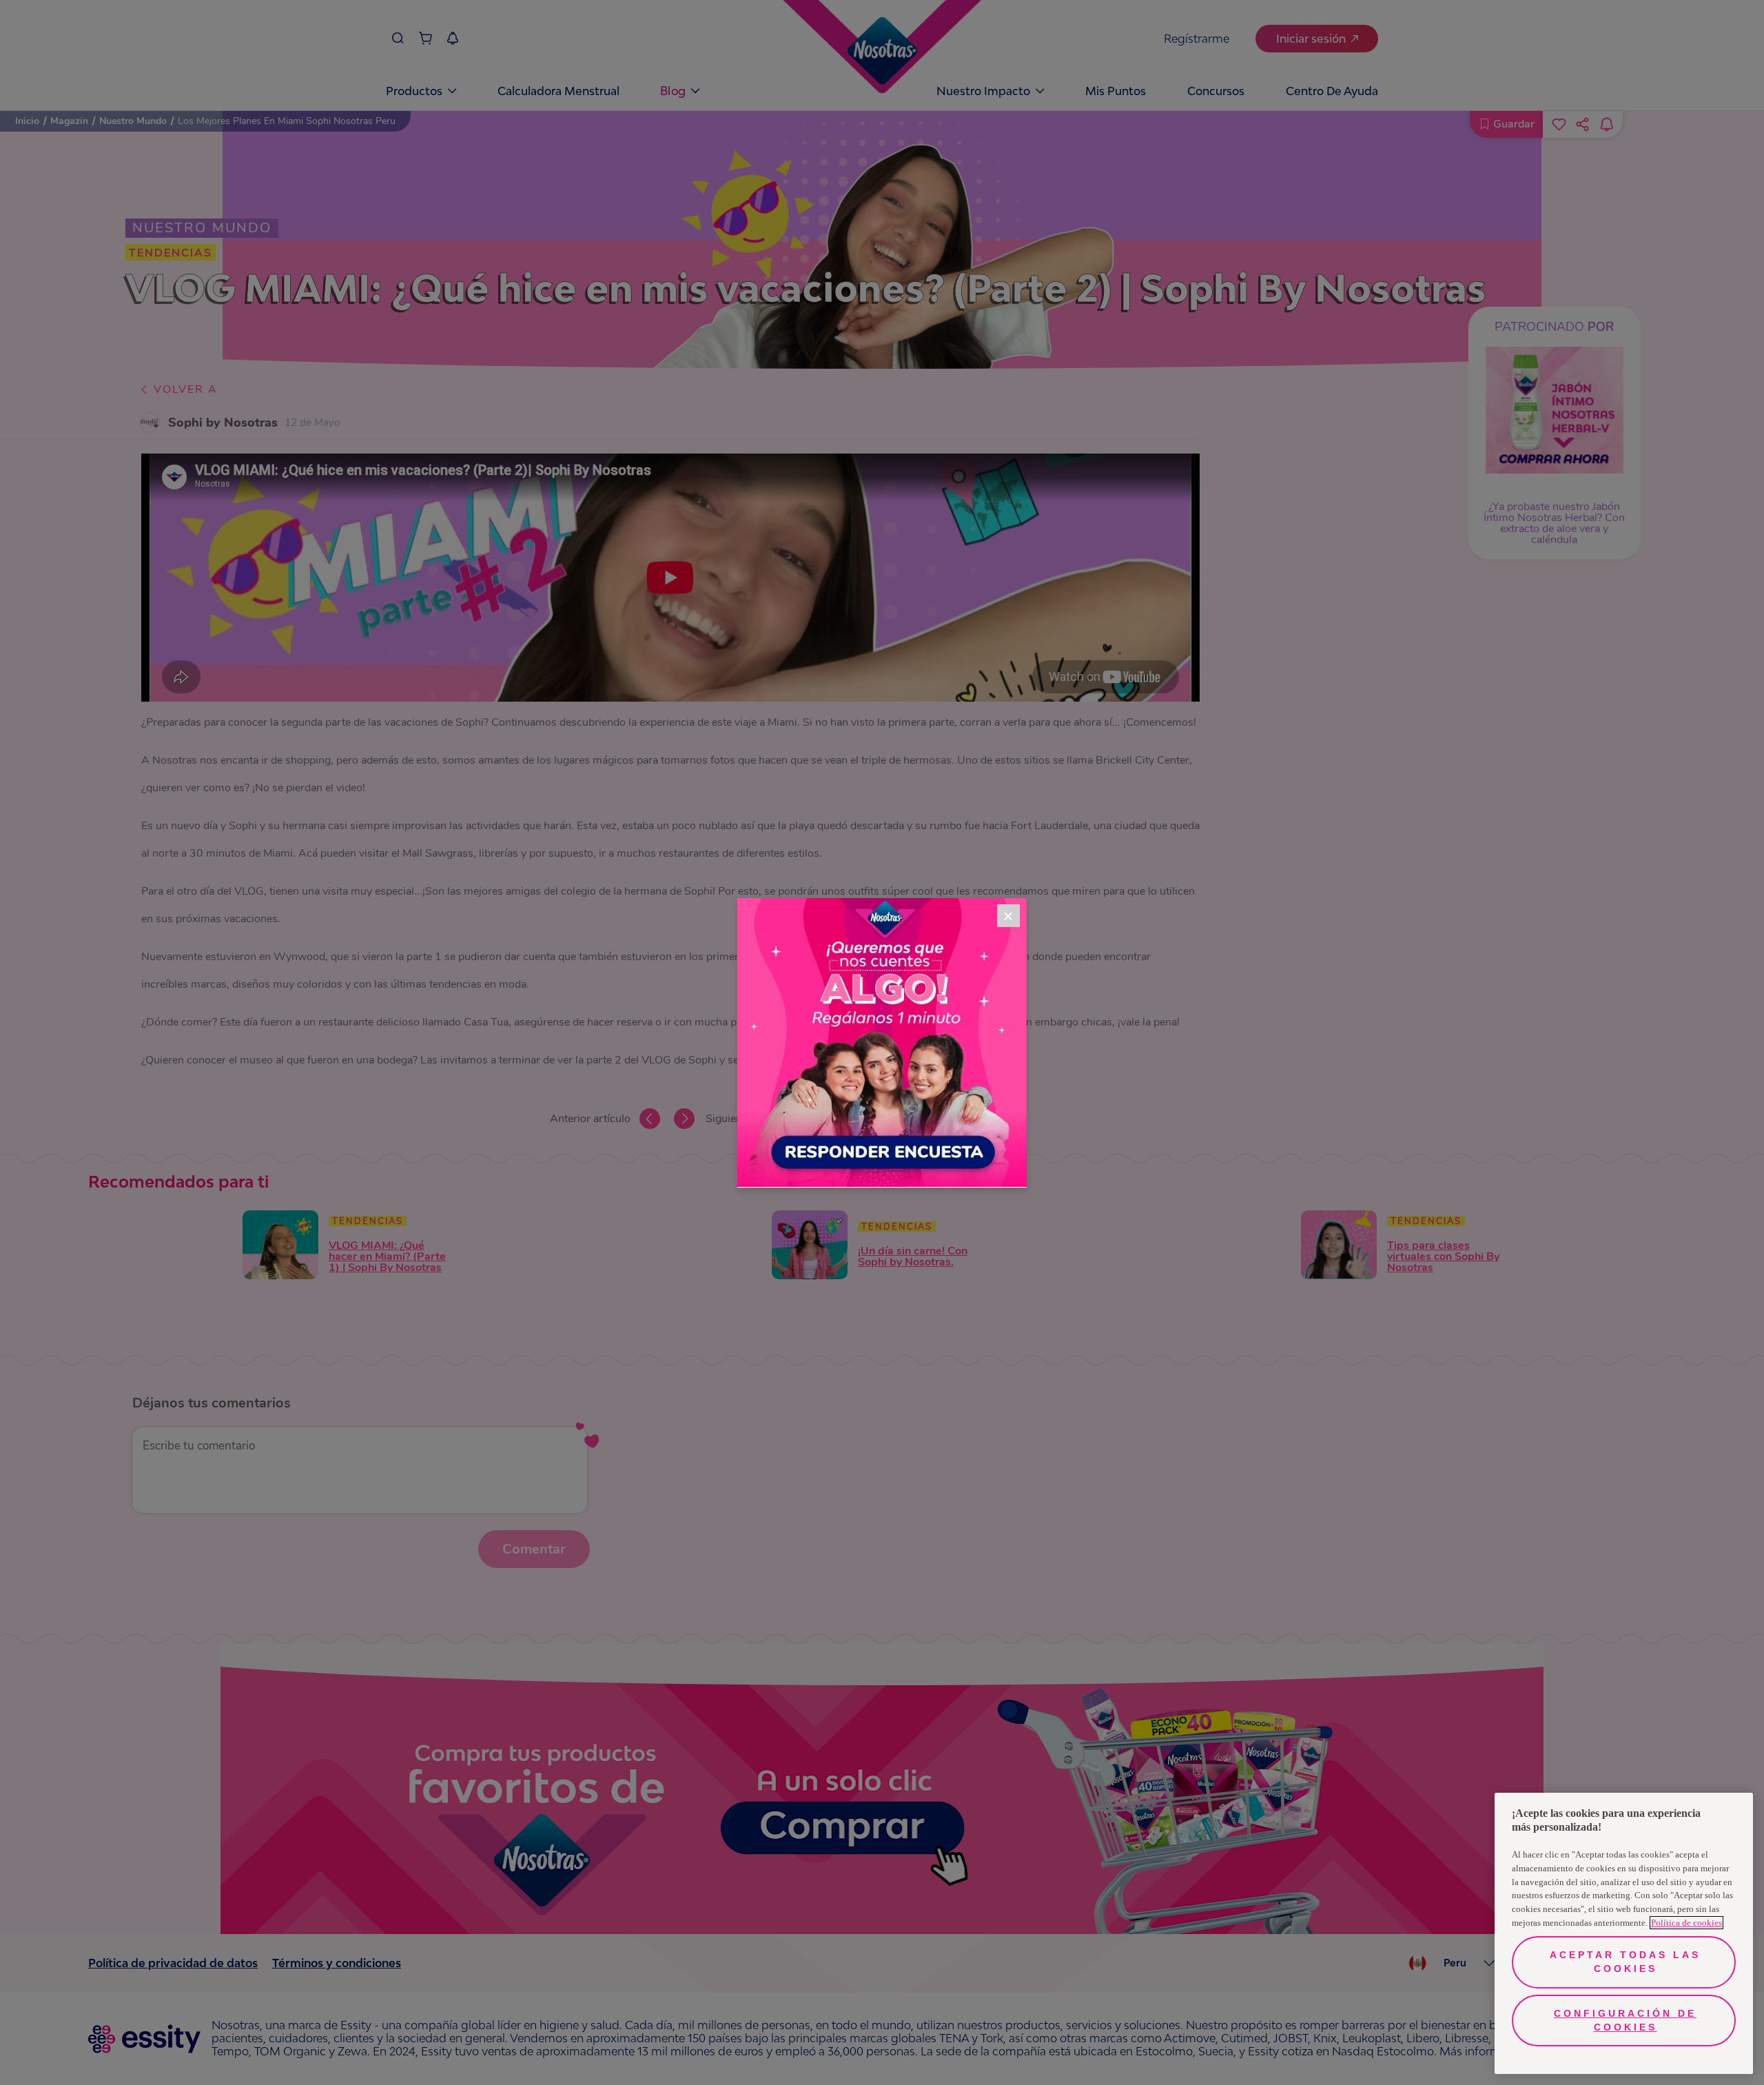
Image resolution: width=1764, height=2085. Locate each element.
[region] (1624, 1933)
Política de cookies (1686, 1923)
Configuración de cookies (1625, 2020)
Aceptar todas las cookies (1625, 1962)
